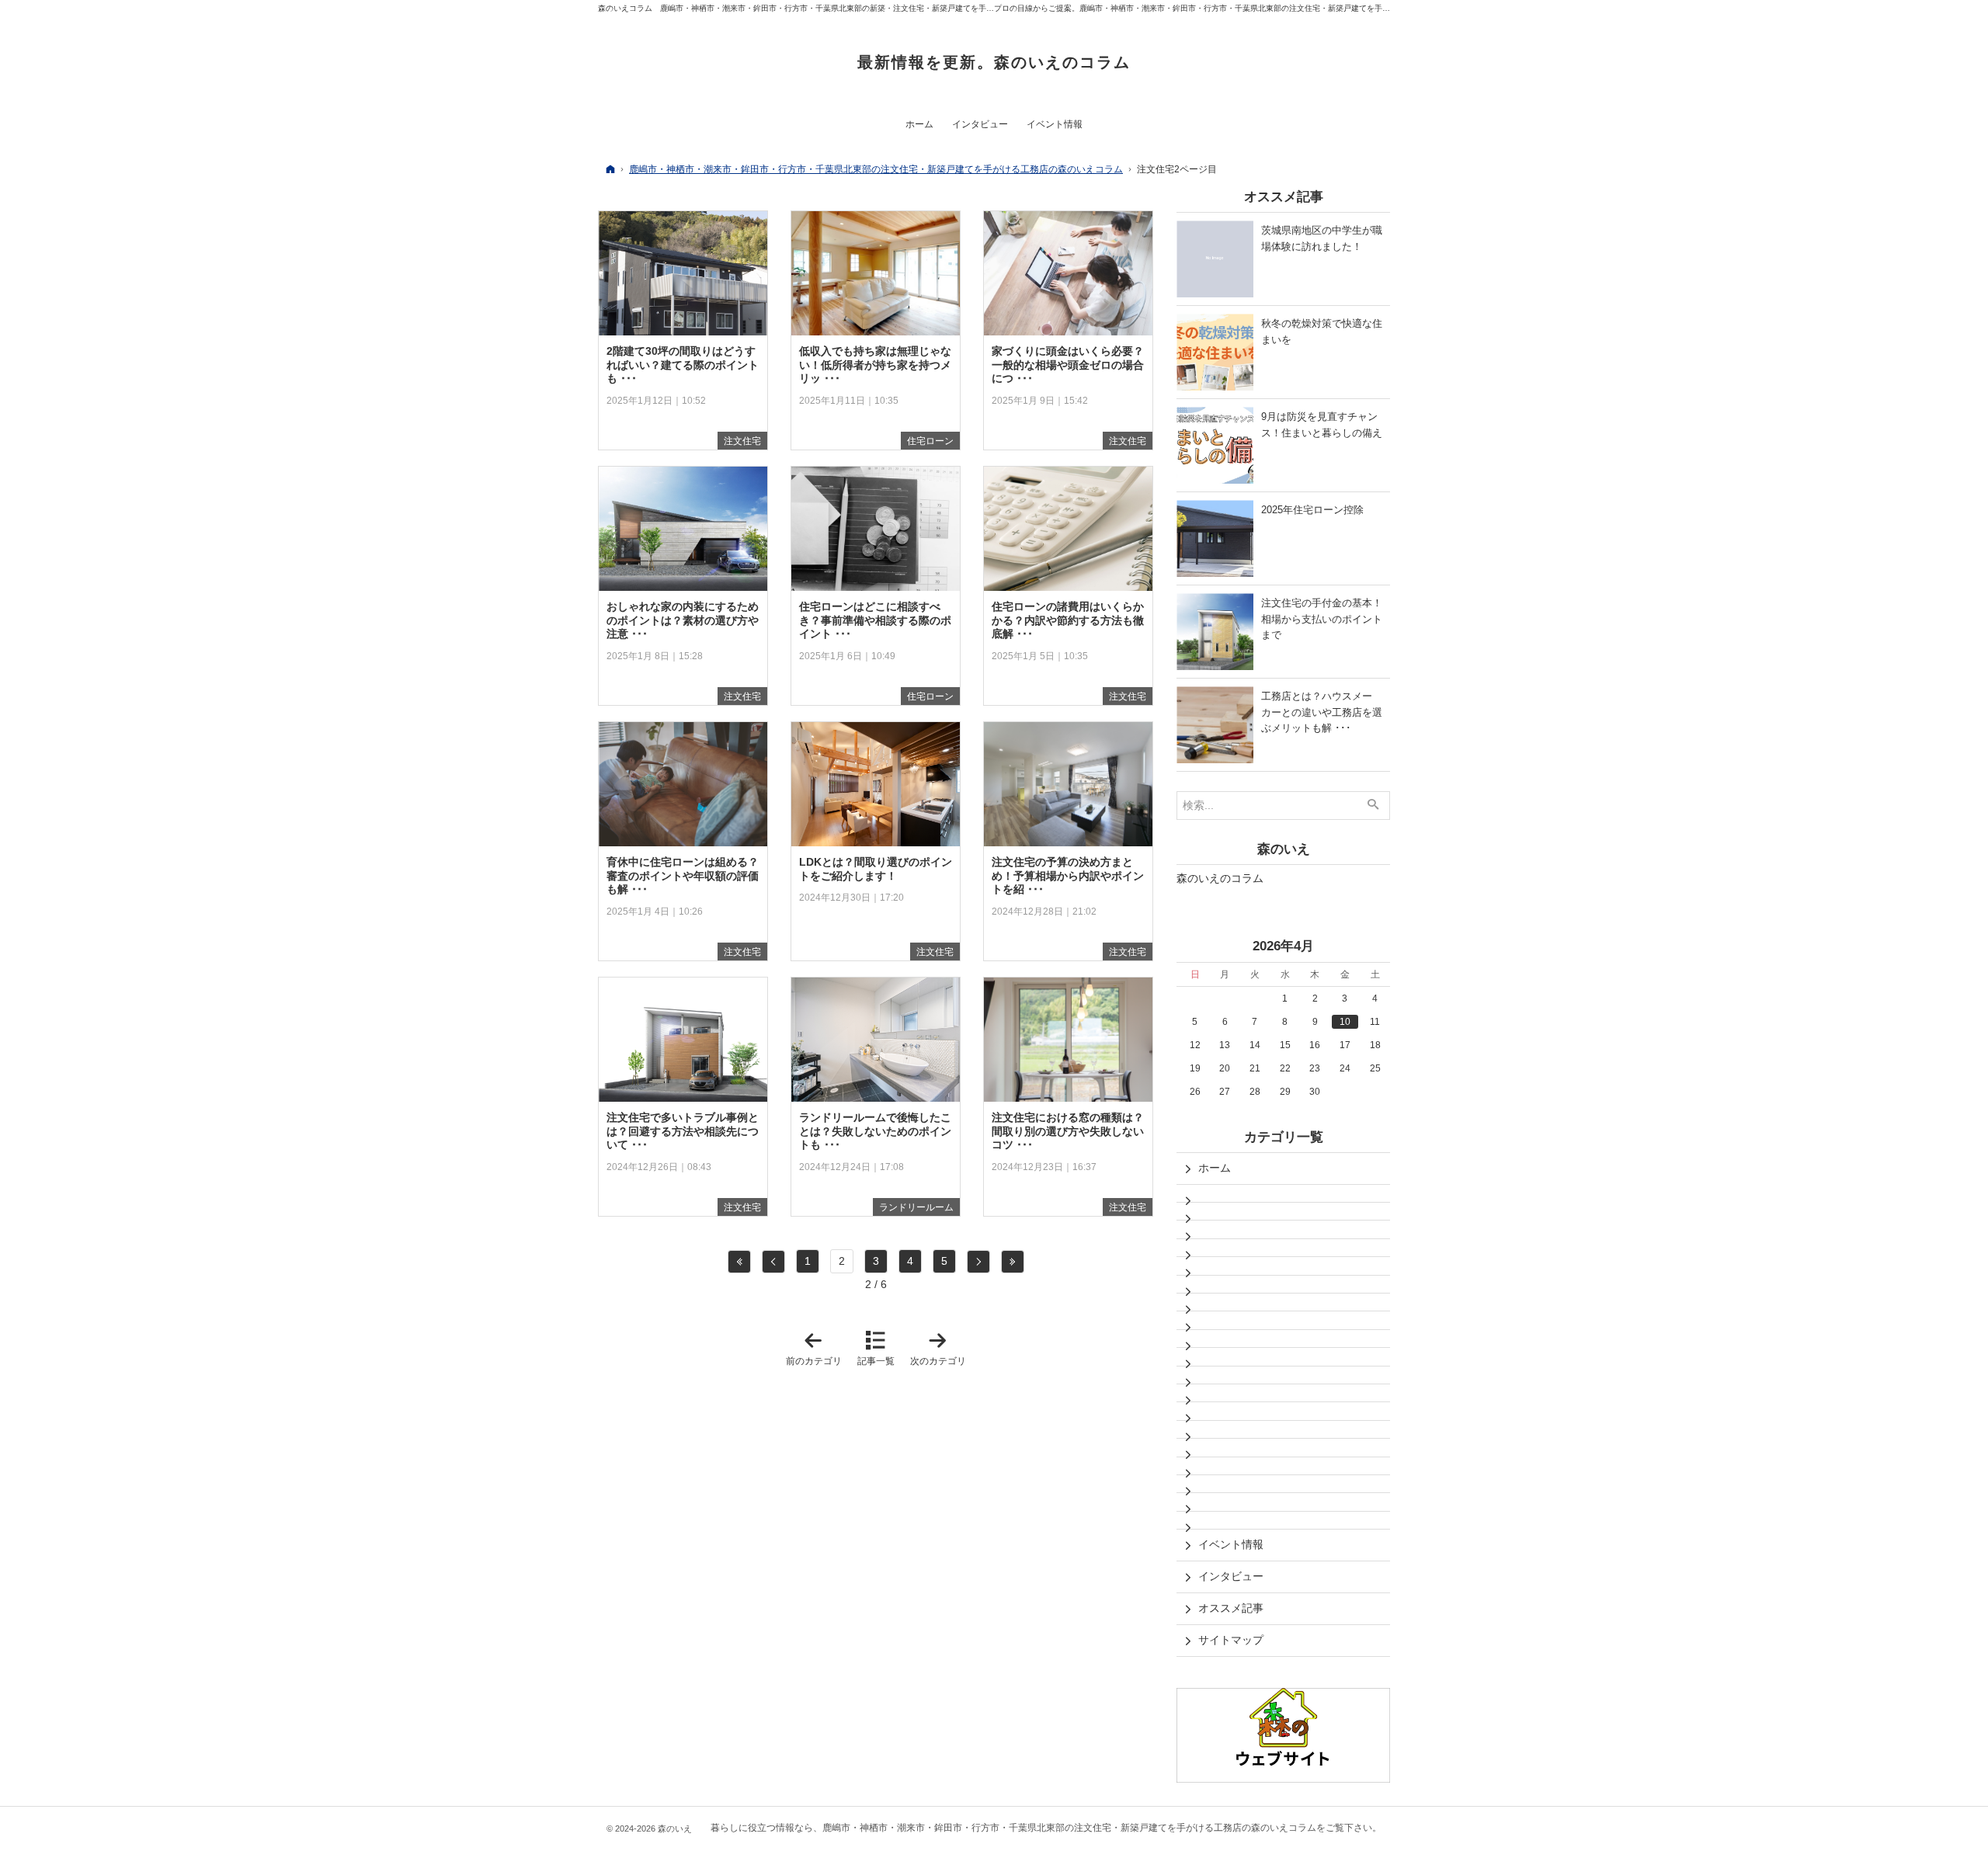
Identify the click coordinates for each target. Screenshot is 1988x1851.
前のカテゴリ (817, 1348)
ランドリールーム (916, 1207)
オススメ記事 (1231, 1608)
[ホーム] (610, 169)
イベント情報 (1231, 1544)
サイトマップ (1231, 1640)
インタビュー (1231, 1576)
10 (1345, 1022)
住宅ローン (930, 441)
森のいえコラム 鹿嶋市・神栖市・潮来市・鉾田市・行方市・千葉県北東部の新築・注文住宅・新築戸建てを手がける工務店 (815, 8)
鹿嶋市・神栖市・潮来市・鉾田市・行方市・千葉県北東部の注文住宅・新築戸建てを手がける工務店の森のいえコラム (1069, 1828)
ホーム (1215, 1168)
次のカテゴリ (941, 1348)
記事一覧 (876, 1361)
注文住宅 (742, 441)
